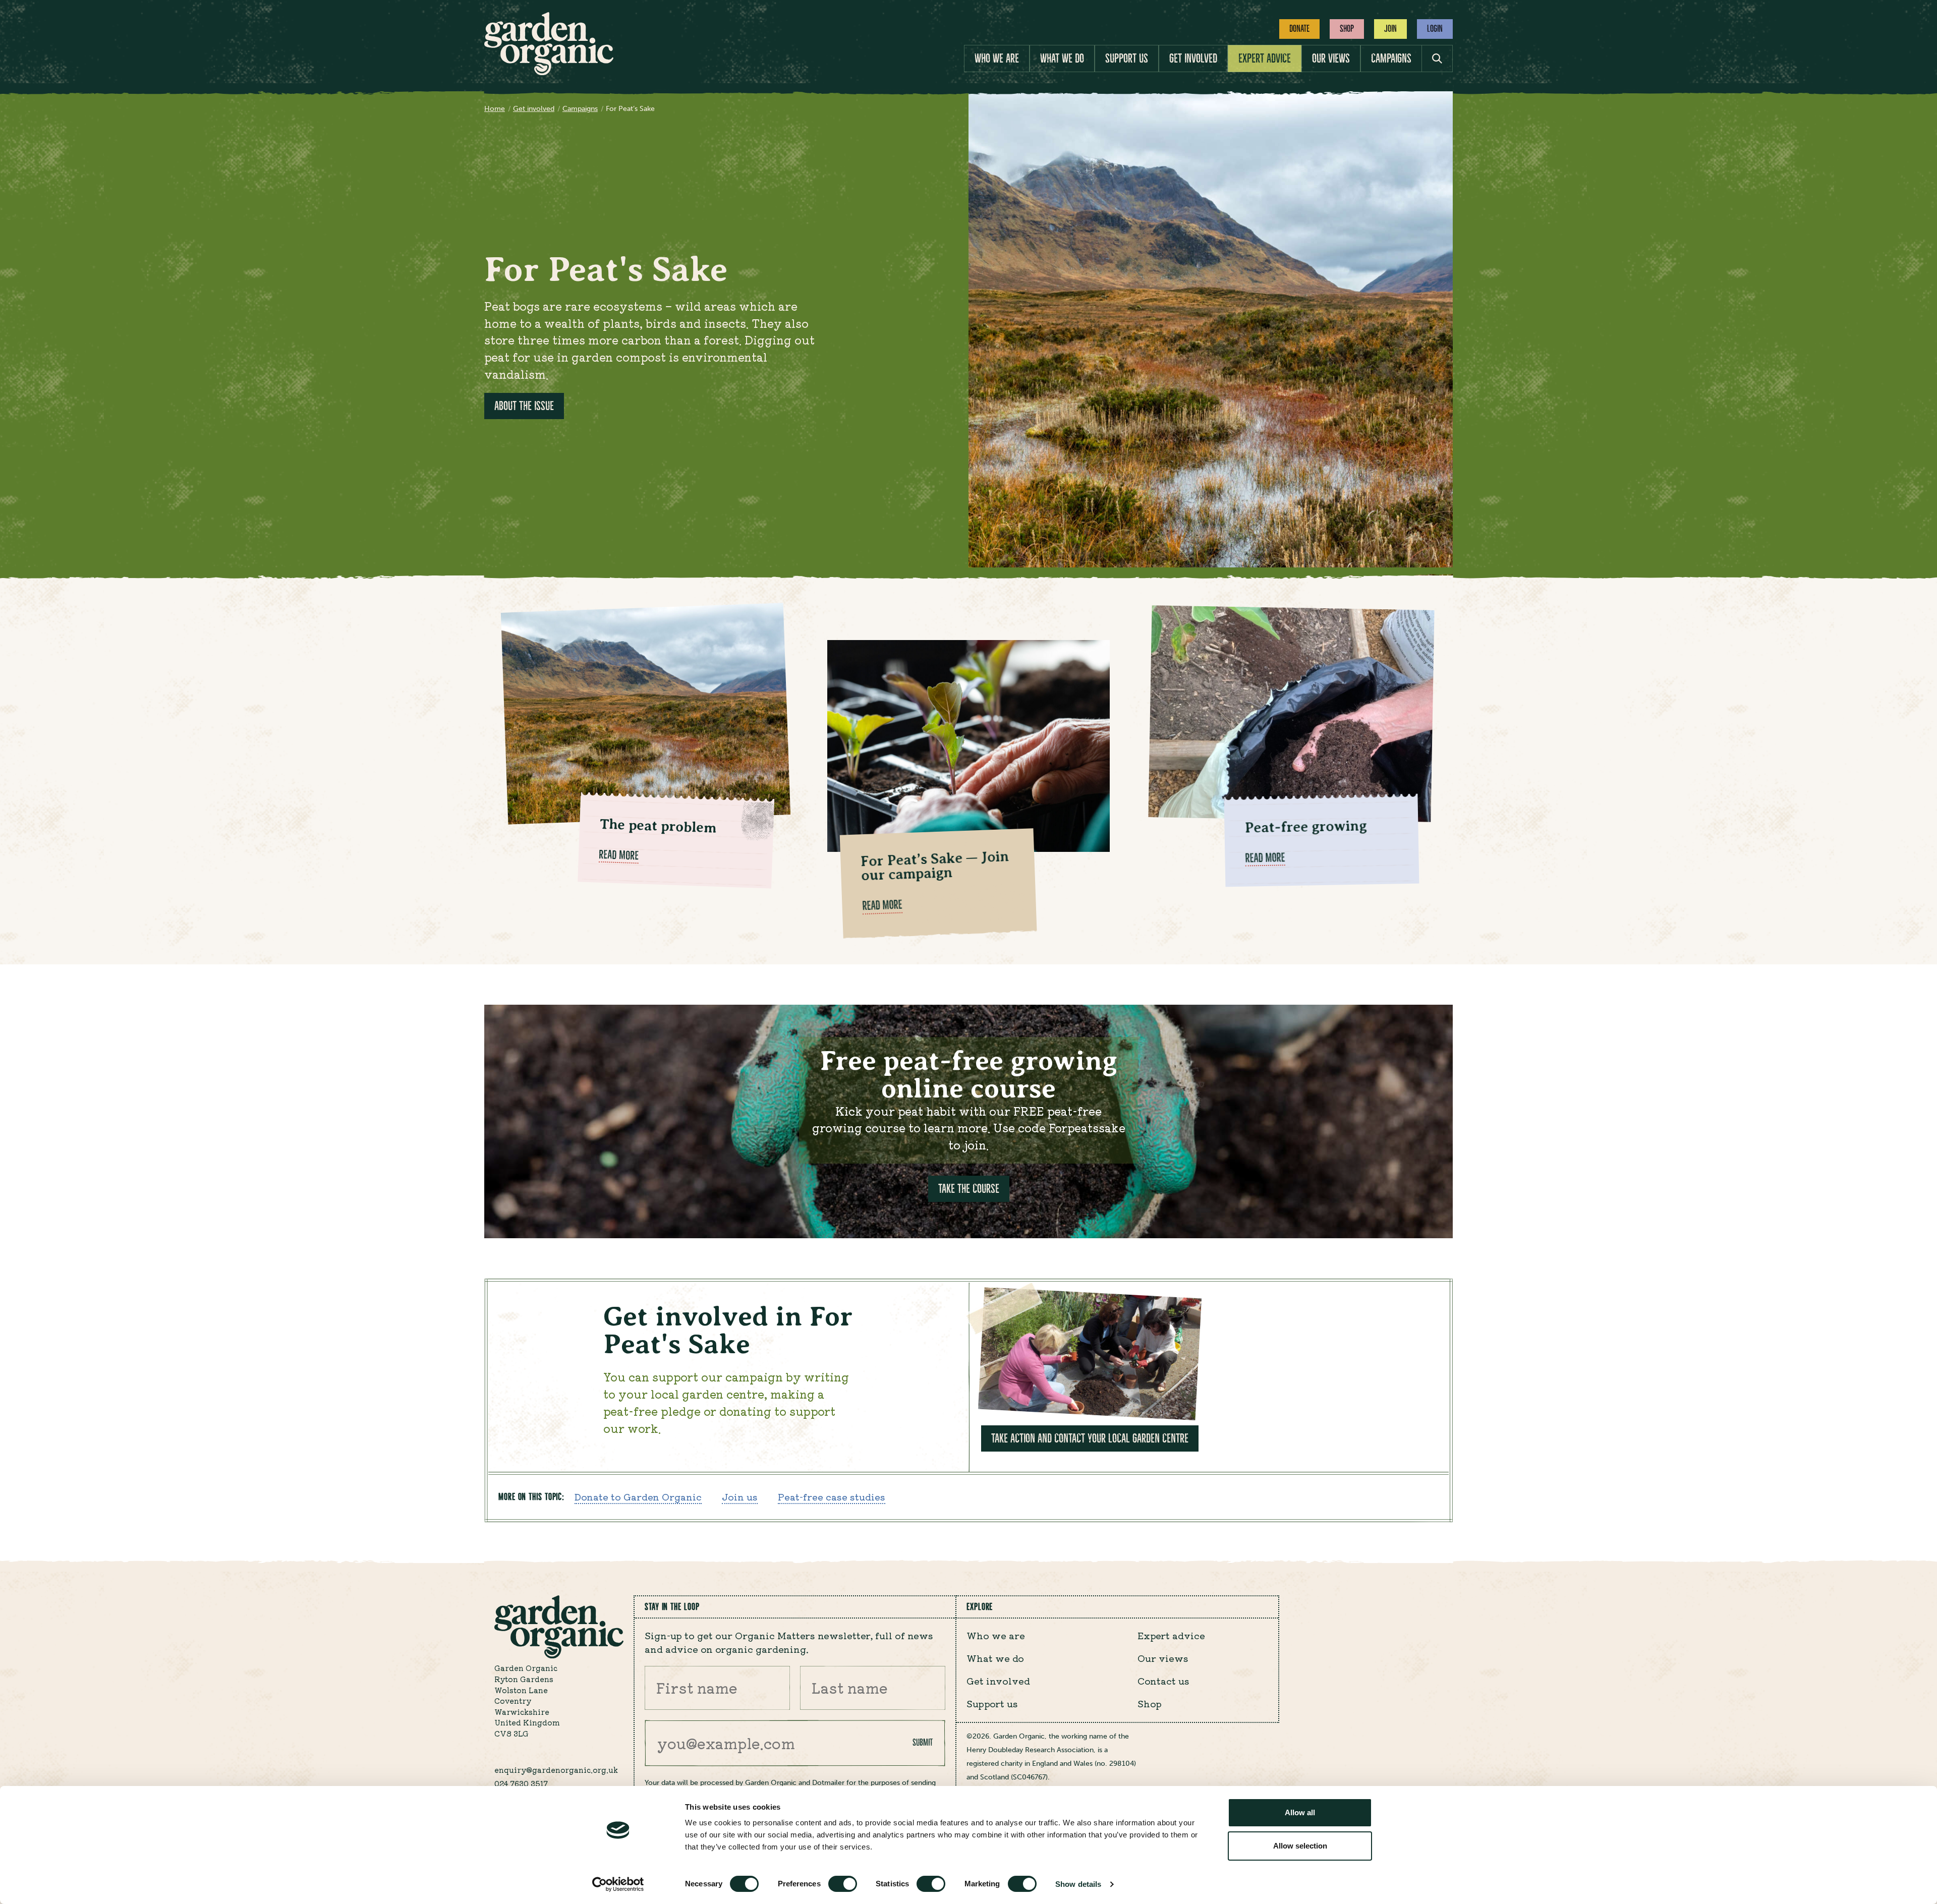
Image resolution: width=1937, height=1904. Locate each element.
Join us (740, 1496)
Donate (1299, 28)
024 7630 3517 (521, 1783)
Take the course (969, 1189)
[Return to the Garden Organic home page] (549, 72)
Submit (923, 1742)
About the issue (524, 406)
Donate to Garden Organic (638, 1496)
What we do (1062, 59)
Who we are (997, 59)
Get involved (1193, 59)
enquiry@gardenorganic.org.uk (556, 1770)
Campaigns (1391, 59)
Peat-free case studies (832, 1496)
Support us (1127, 59)
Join (1390, 28)
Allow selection (1300, 1846)
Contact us (1163, 1681)
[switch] (843, 1884)
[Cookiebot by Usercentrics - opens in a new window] (618, 1884)
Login (1435, 28)
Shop (1347, 28)
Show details (1078, 1884)
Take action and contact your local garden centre (1090, 1438)
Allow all (1300, 1812)
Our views (1331, 59)
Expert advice (1265, 59)
